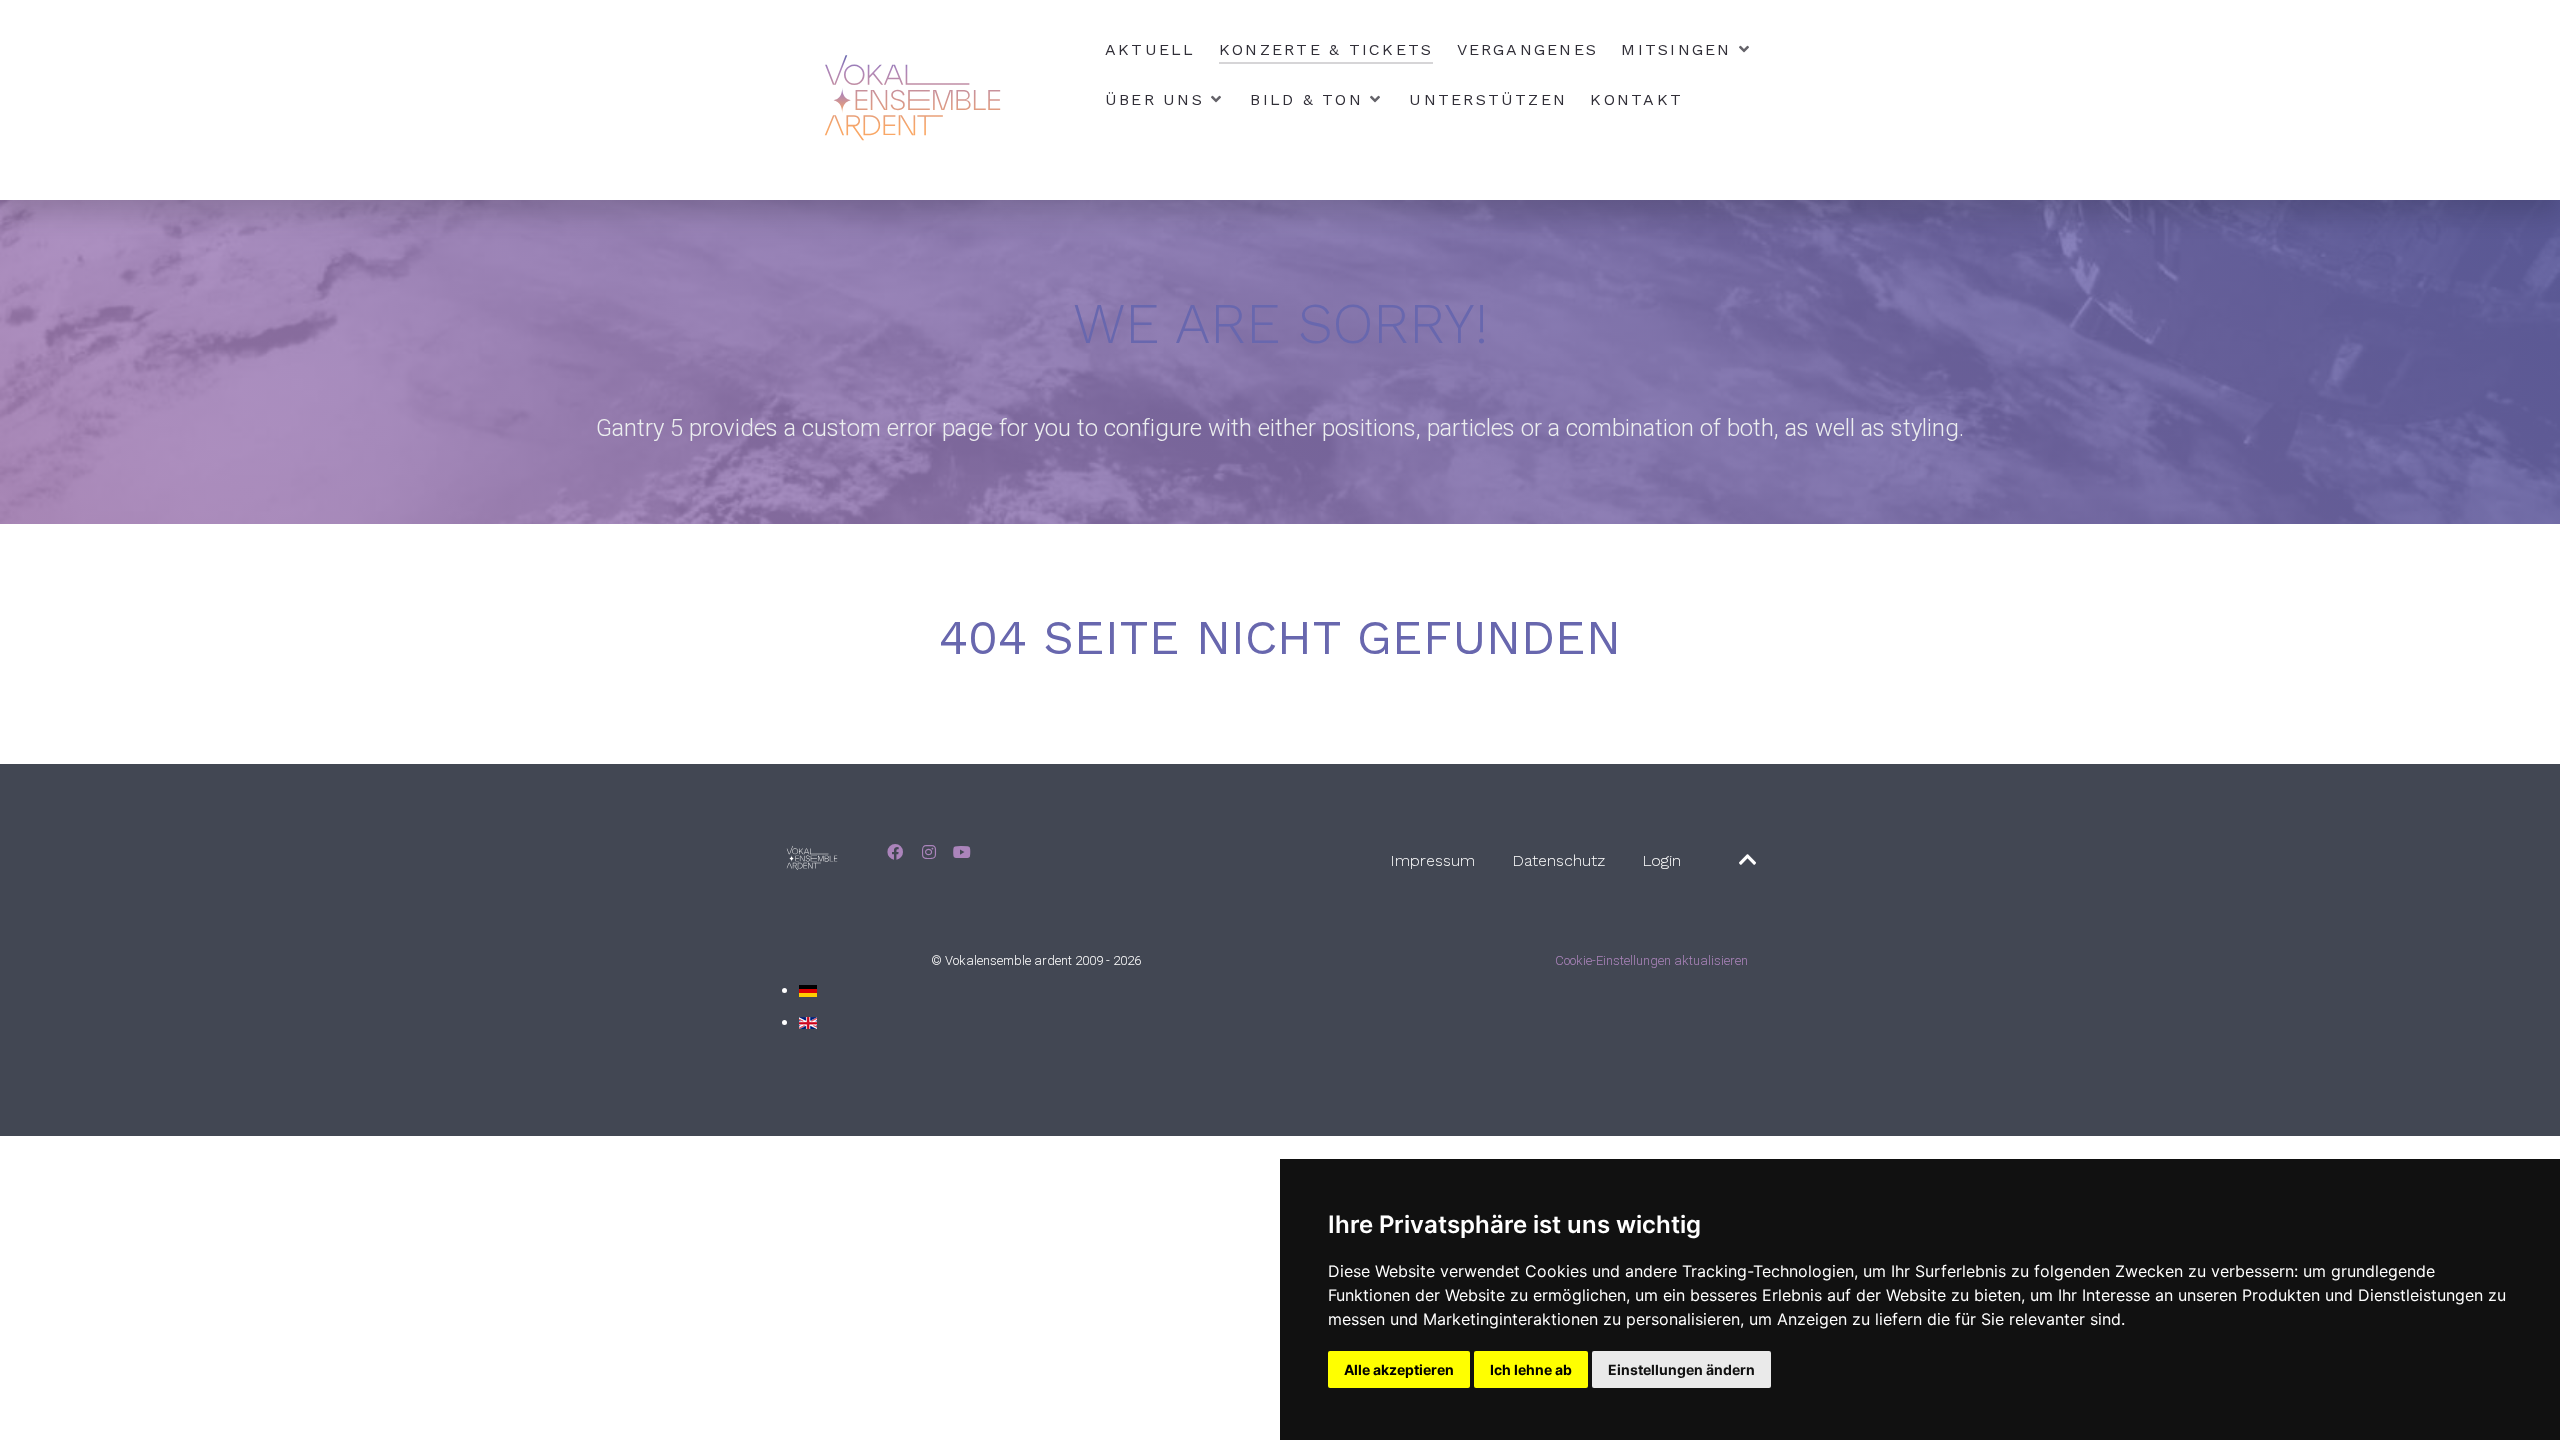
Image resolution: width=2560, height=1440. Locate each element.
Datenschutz (1558, 860)
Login (1661, 860)
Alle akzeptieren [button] (1399, 1369)
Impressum (1432, 860)
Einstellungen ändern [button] (1681, 1369)
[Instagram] (931, 852)
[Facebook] (897, 852)
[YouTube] (962, 852)
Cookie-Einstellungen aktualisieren (1651, 960)
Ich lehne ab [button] (1531, 1369)
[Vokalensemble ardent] (916, 100)
